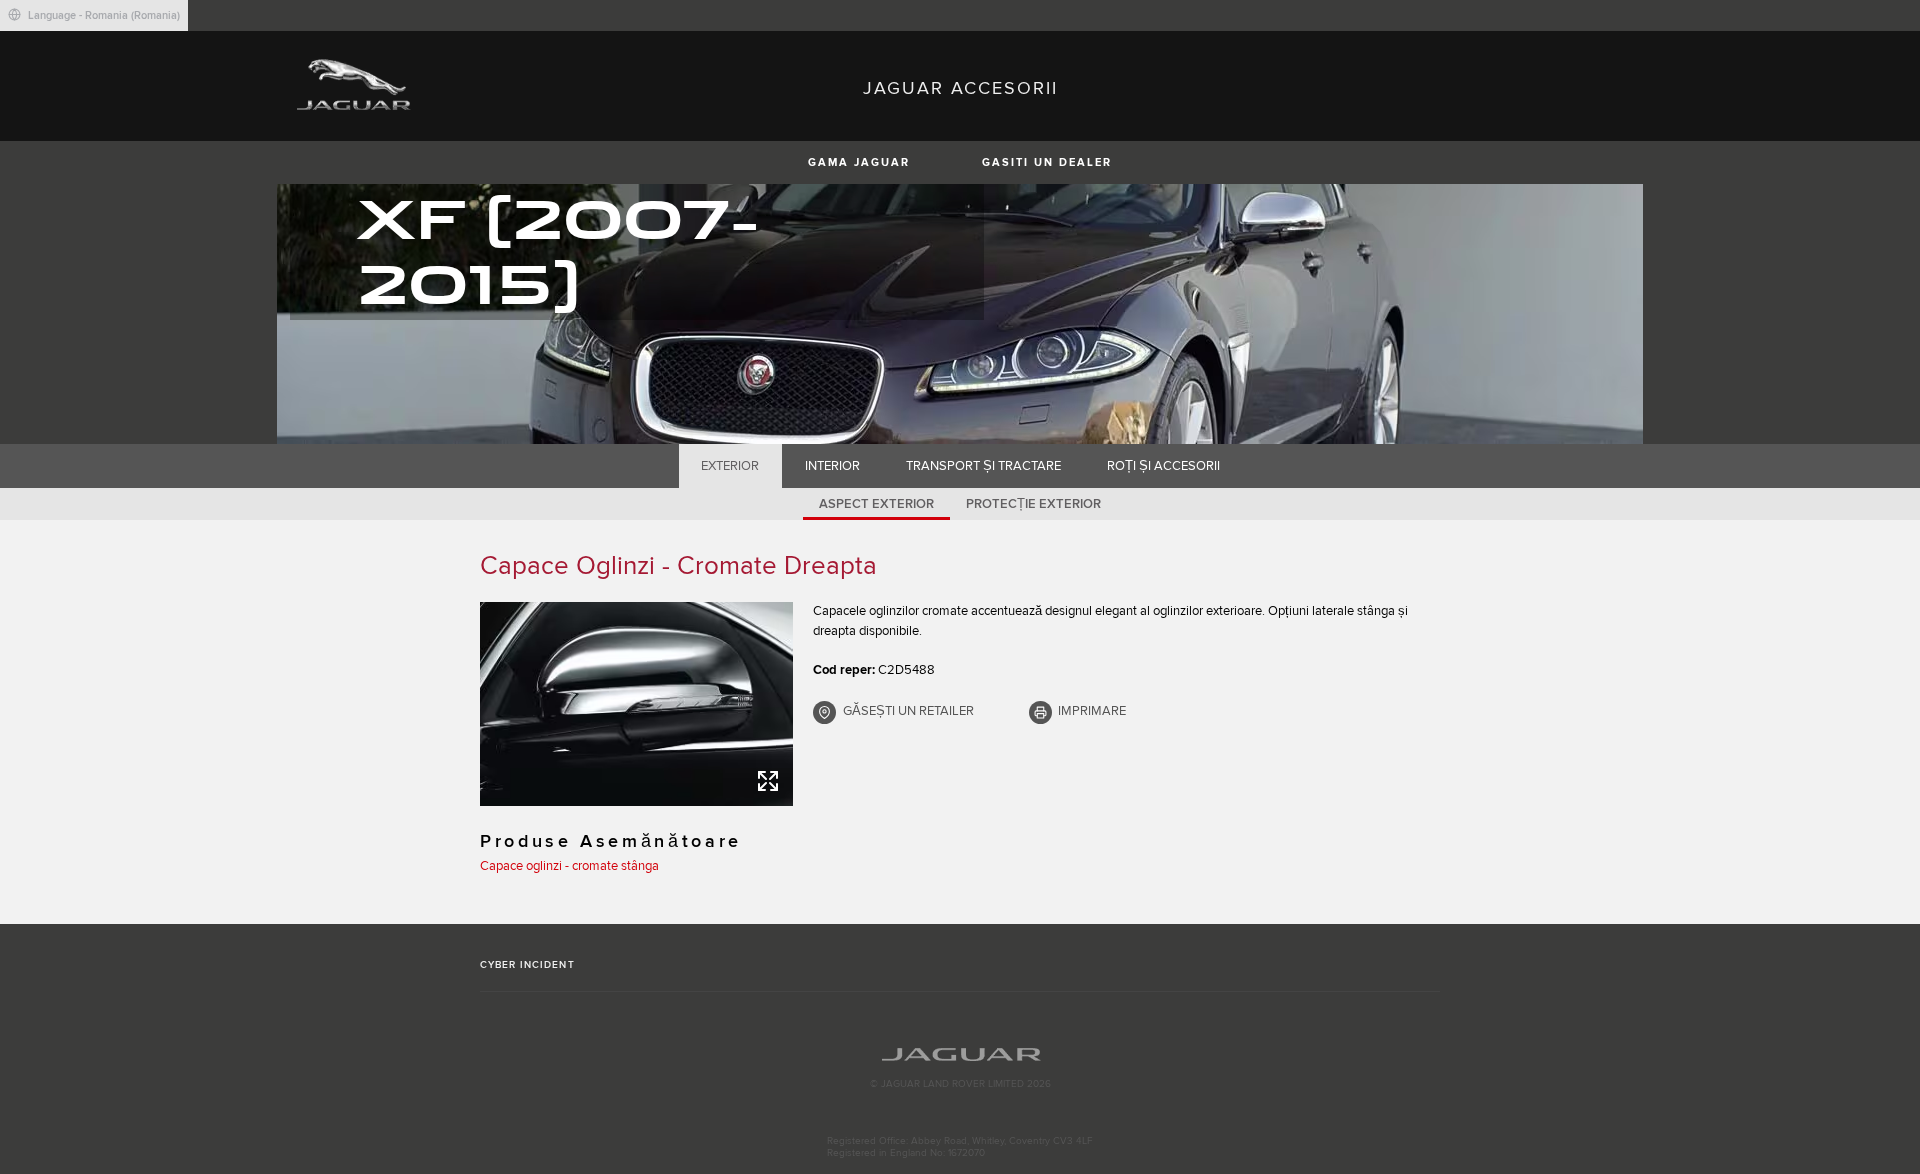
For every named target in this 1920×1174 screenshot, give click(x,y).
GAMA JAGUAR (859, 162)
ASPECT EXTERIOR (876, 504)
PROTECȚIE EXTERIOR (1033, 504)
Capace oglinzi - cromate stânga (569, 866)
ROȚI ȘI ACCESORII (1163, 466)
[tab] (730, 466)
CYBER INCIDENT (527, 965)
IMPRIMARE (1092, 711)
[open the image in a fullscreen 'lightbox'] (636, 704)
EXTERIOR (730, 466)
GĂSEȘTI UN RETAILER (908, 711)
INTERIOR (832, 466)
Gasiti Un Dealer (1047, 162)
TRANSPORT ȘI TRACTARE (983, 466)
